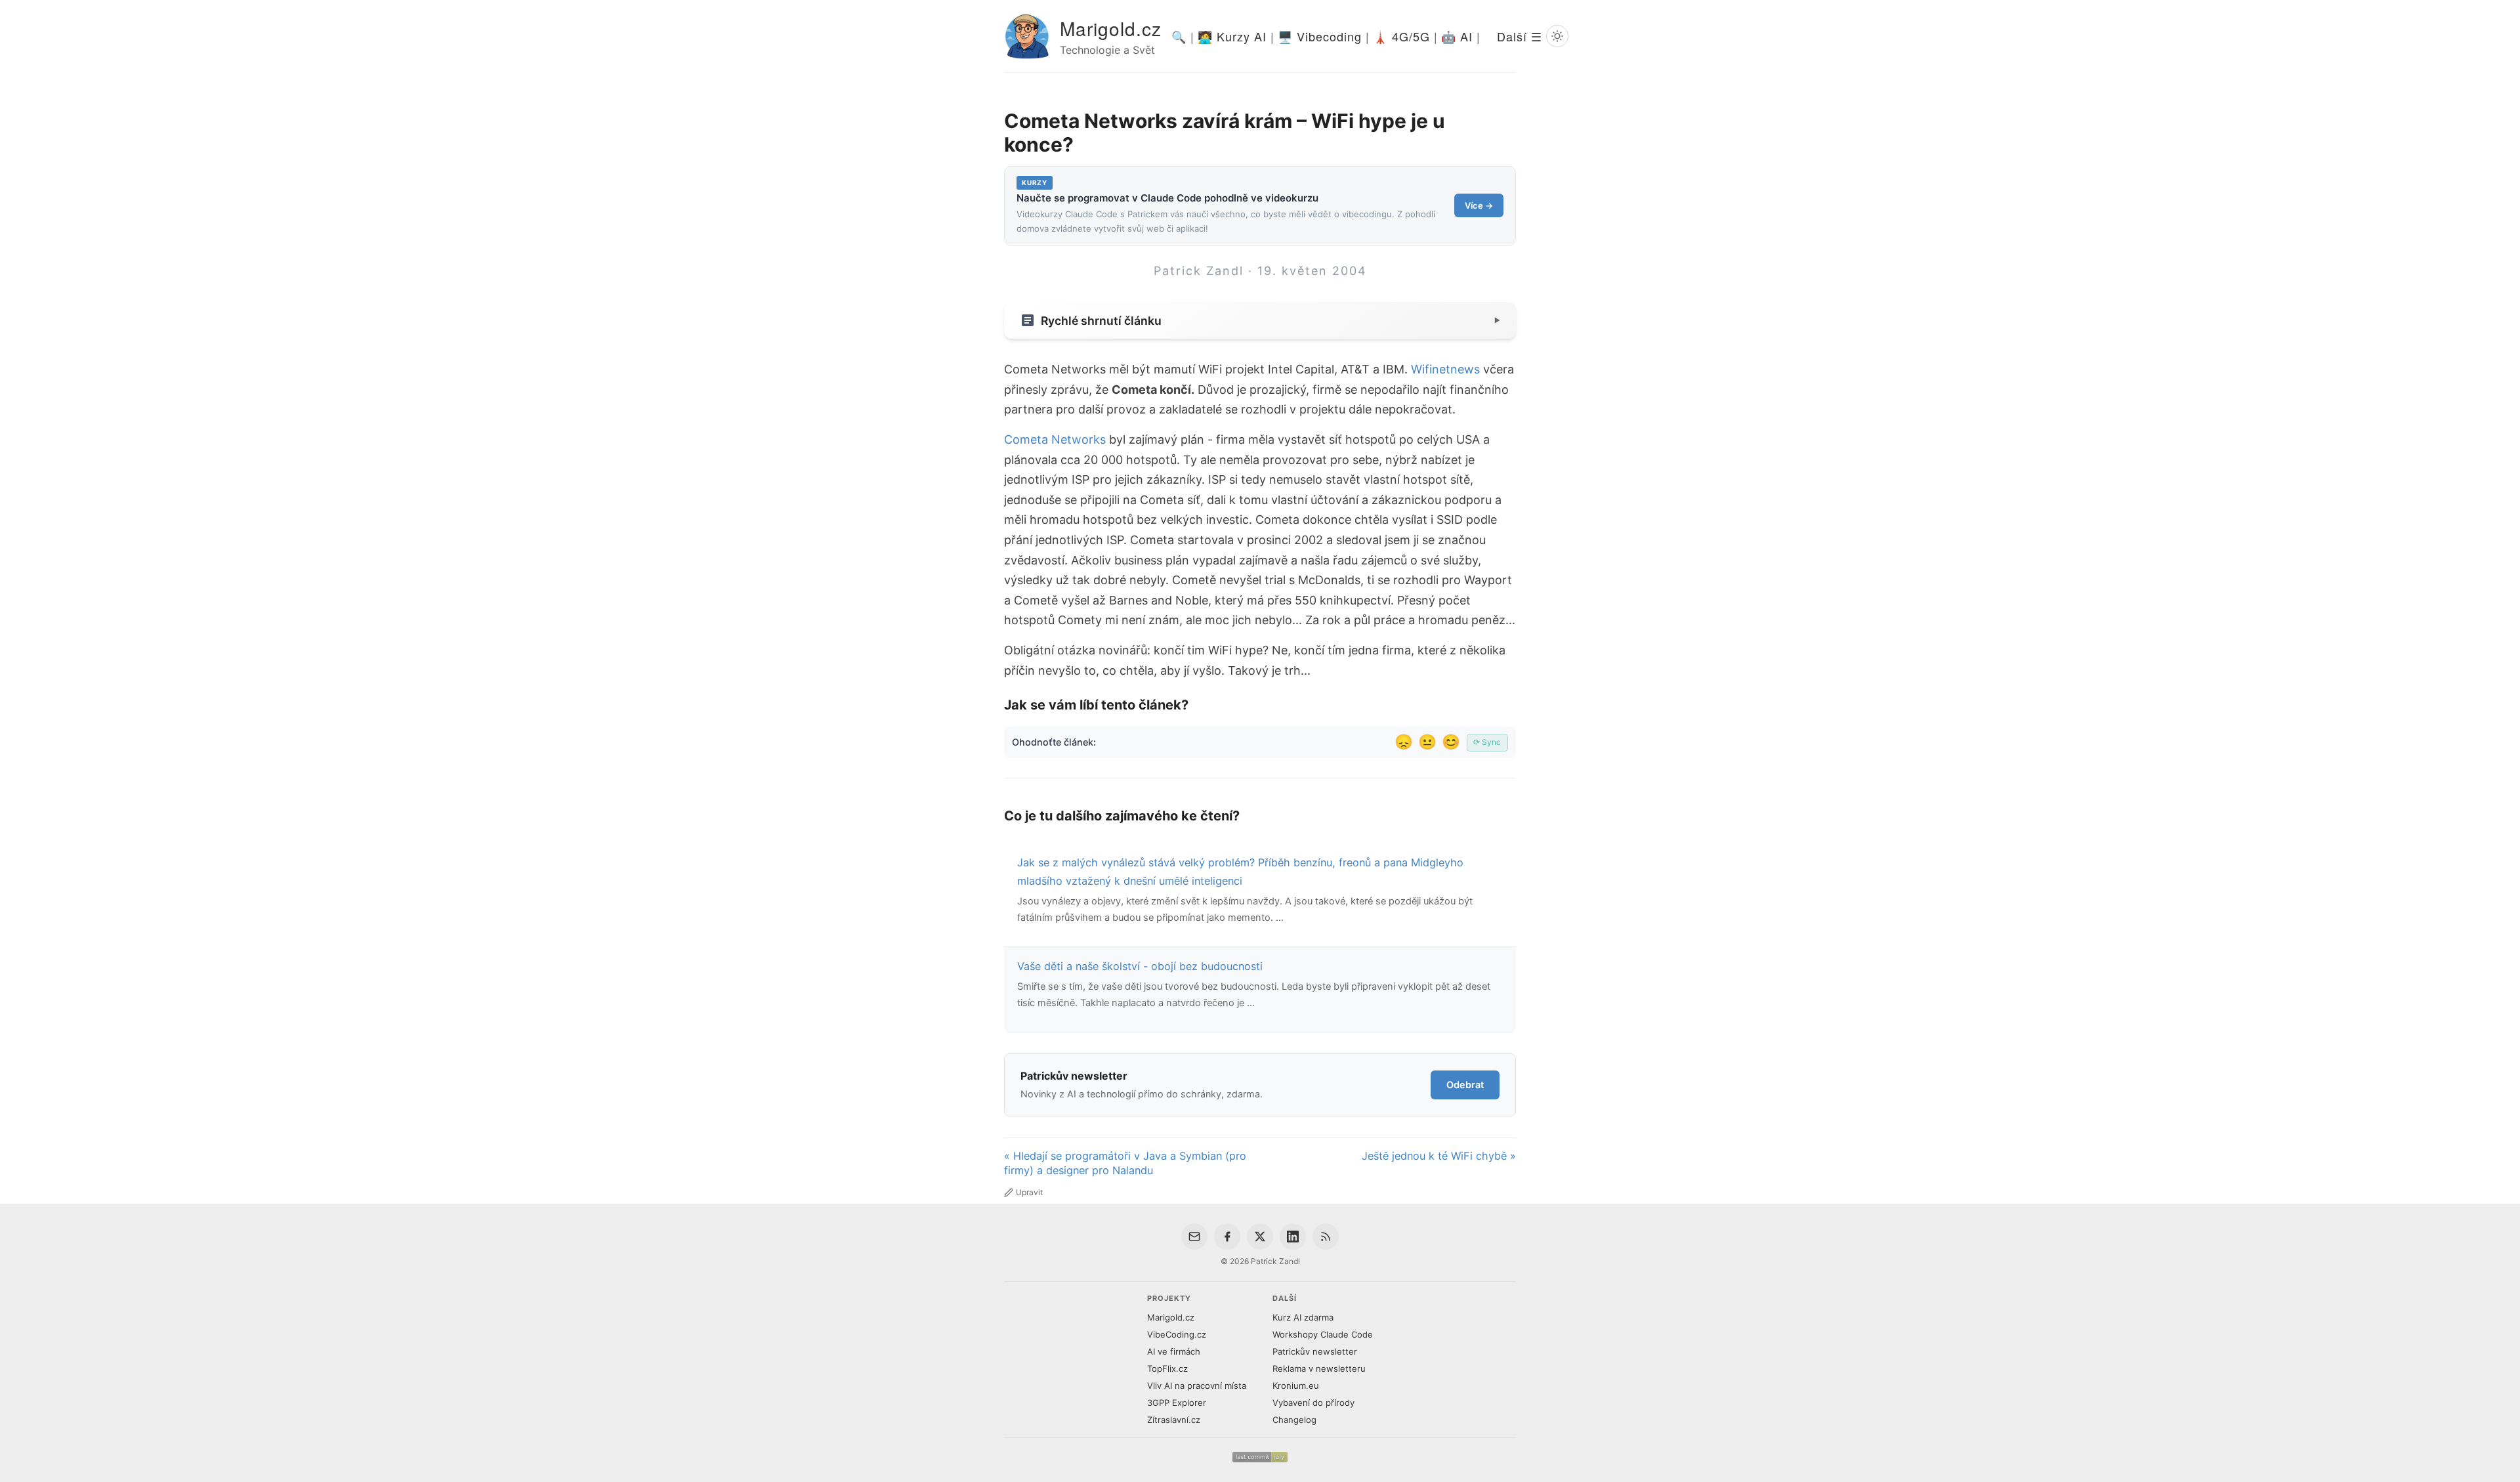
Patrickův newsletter (1315, 1351)
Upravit (1029, 1192)
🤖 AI (1457, 36)
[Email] (1194, 1237)
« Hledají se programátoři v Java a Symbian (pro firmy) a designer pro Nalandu (1125, 1163)
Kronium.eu (1296, 1386)
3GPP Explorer (1177, 1403)
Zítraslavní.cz (1174, 1420)
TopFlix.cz (1167, 1368)
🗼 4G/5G (1401, 36)
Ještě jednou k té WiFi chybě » (1439, 1156)
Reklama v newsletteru (1319, 1368)
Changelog (1294, 1420)
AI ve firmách (1174, 1351)
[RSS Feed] (1326, 1237)
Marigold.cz (1111, 28)
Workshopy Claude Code (1323, 1334)
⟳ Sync (1487, 742)
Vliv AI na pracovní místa (1197, 1386)
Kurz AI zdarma (1303, 1317)
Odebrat (1465, 1085)
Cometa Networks (1055, 439)
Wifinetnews (1445, 369)
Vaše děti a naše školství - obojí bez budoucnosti (1140, 966)
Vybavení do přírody (1313, 1403)
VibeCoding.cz (1177, 1334)
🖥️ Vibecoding (1320, 36)
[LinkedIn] (1293, 1237)
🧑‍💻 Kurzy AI (1232, 36)
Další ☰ (1520, 36)
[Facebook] (1227, 1237)
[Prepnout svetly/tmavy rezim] (1557, 36)
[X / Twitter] (1260, 1237)
